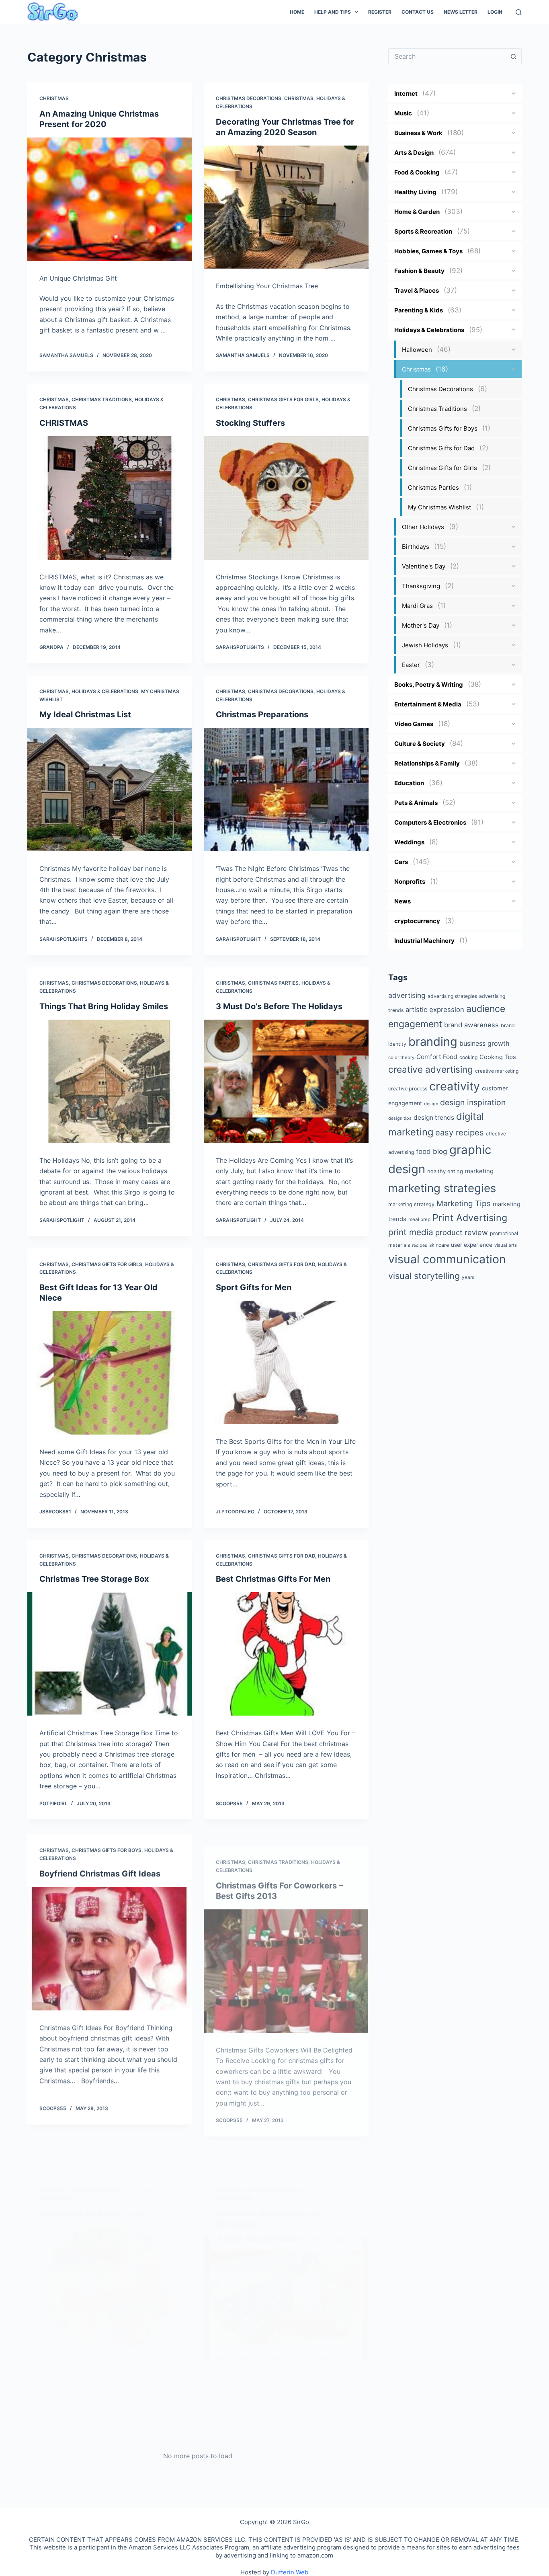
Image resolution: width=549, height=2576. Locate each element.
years (468, 1277)
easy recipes (460, 1132)
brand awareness (471, 1025)
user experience (472, 1245)
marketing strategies (442, 1188)
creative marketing (497, 1071)
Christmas (54, 98)
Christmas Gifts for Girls (283, 399)
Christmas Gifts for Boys (107, 1847)
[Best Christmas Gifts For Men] (286, 1654)
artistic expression (435, 1010)
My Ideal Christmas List (85, 714)
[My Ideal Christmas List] (110, 789)
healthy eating (445, 1171)
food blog (432, 1151)
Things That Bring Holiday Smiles (104, 1006)
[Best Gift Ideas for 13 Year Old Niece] (110, 1373)
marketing (479, 1171)
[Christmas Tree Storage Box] (110, 1654)
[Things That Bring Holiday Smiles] (110, 1081)
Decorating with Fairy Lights (95, 2173)
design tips (400, 1118)
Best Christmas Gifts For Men (273, 1579)
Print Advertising (470, 1218)
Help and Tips (333, 12)
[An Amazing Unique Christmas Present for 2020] (110, 199)
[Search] (519, 12)
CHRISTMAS (64, 423)
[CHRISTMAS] (110, 498)
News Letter (461, 12)
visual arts (506, 1245)
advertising (407, 995)
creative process (408, 1089)
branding (433, 1042)
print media (411, 1232)
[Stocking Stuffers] (286, 498)
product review (462, 1232)
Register (380, 12)
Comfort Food (437, 1057)
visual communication (447, 1259)
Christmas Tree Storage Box (94, 1579)
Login (495, 12)
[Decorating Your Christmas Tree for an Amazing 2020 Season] (286, 207)
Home (297, 12)
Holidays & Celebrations (105, 691)
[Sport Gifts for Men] (286, 1362)
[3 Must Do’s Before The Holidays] (286, 1081)
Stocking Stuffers (250, 423)
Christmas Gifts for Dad (282, 1264)
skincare (439, 1245)
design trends (434, 1118)
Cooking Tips (498, 1057)
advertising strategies (452, 996)
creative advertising (431, 1069)
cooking (468, 1057)
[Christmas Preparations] (286, 789)
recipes (420, 1245)
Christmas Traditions (102, 399)
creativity (455, 1086)
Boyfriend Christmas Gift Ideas (100, 1871)
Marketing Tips (464, 1204)
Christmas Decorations (249, 98)
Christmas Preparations (262, 714)
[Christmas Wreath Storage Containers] (286, 2259)
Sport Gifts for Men (254, 1287)
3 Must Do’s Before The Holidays (279, 1006)
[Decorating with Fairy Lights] (110, 2248)
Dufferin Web (290, 2572)
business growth (484, 1043)
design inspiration (473, 1102)
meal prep (419, 1219)
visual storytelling (424, 1276)
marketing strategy (411, 1204)
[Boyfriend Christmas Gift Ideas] (110, 1946)
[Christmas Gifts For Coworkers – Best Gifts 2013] (286, 1956)
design (431, 1104)
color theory (401, 1057)
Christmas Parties (273, 983)
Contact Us (418, 12)
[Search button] (514, 56)
